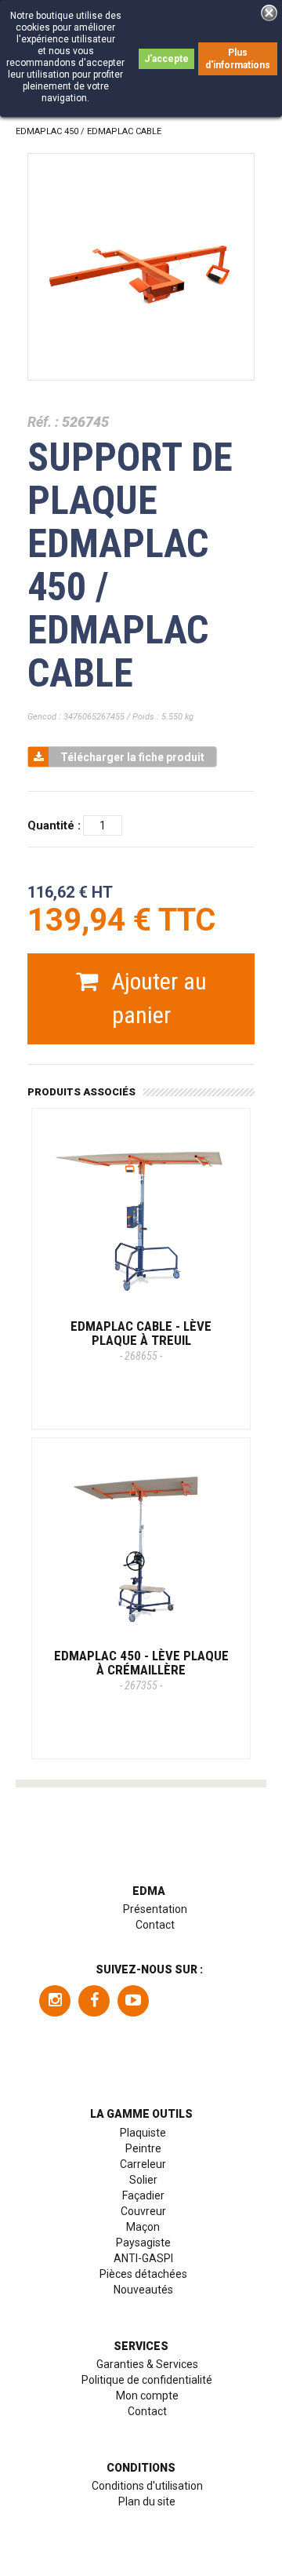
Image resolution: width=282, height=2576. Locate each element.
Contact (155, 1925)
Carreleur (143, 2164)
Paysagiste (143, 2243)
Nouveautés (143, 2290)
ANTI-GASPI (143, 2258)
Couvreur (143, 2211)
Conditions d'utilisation (147, 2486)
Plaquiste (143, 2133)
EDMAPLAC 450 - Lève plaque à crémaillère (141, 1670)
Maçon (143, 2227)
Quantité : (54, 825)
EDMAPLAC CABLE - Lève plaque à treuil (141, 1340)
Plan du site (147, 2501)
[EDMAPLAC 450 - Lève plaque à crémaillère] (141, 1547)
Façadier (143, 2195)
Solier (143, 2180)
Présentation (155, 1909)
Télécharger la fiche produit (132, 757)
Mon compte (147, 2396)
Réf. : (43, 422)
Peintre (143, 2148)
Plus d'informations (238, 59)
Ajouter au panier (156, 998)
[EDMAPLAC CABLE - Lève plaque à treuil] (141, 1218)
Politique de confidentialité (147, 2380)
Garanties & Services (147, 2364)
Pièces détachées (143, 2274)
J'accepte (166, 59)
